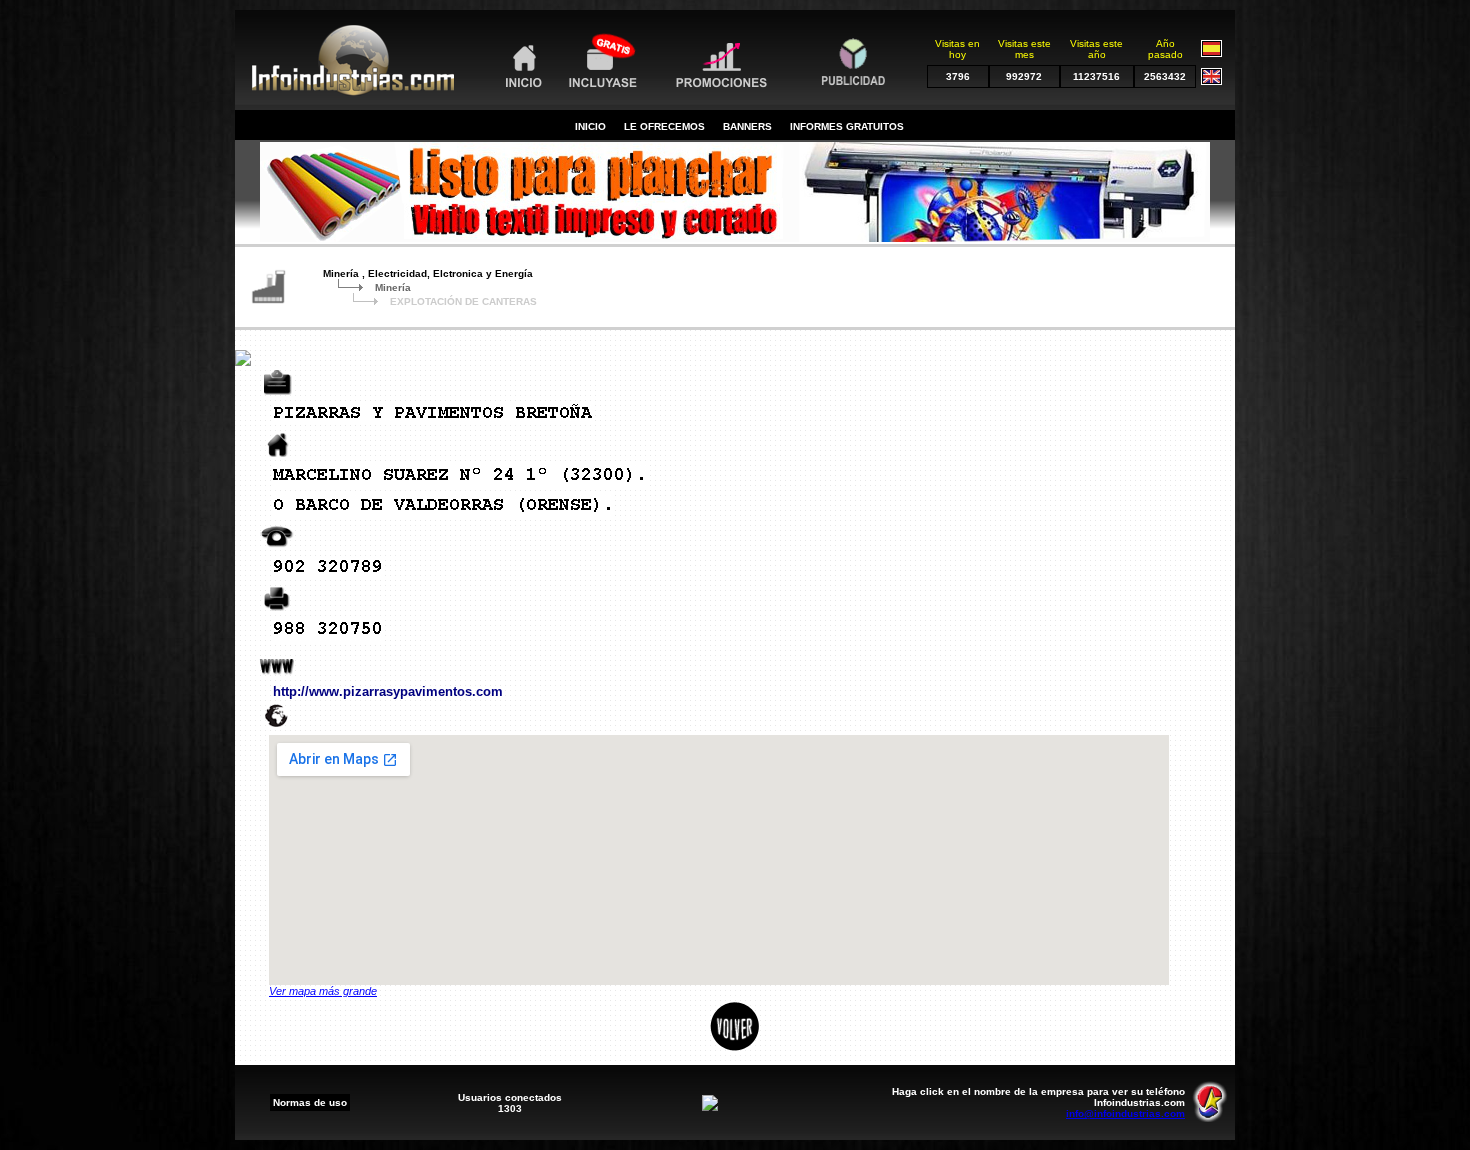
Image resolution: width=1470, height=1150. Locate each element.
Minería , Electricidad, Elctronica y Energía (428, 273)
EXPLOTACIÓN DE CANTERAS (463, 301)
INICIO (590, 126)
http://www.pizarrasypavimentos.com (388, 691)
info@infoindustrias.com (1125, 1113)
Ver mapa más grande (323, 991)
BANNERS (747, 126)
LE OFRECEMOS (664, 126)
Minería (393, 287)
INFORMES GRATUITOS (847, 126)
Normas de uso (310, 1102)
